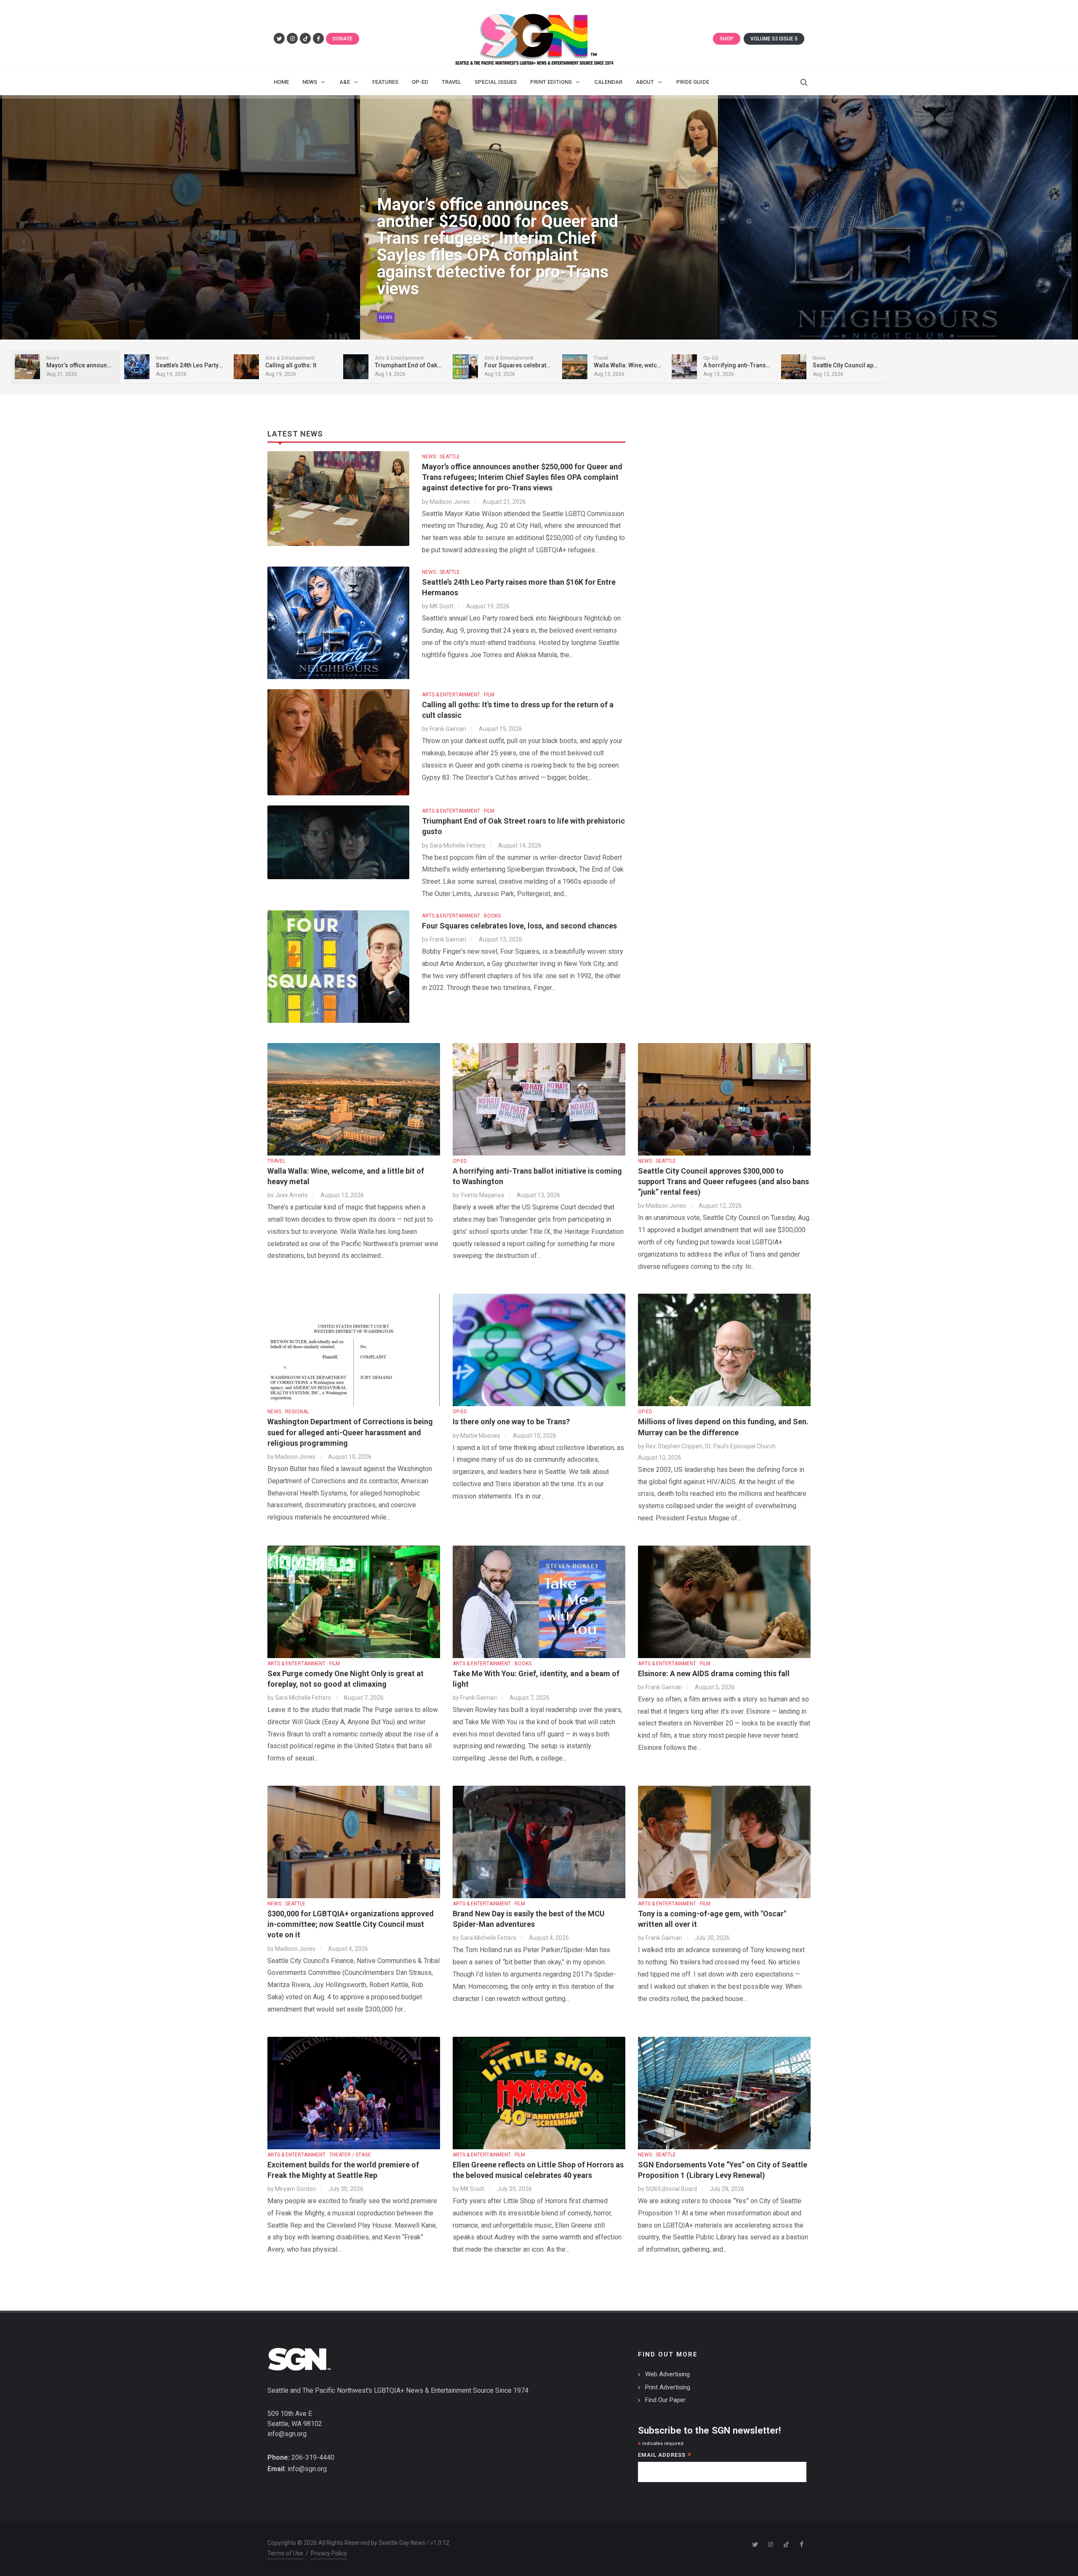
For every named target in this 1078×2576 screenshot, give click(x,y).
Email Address (665, 2456)
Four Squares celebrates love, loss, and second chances (519, 926)
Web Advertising (667, 2374)
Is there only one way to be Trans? (511, 1422)
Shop (727, 39)
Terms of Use (285, 2553)
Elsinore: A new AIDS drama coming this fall (714, 1673)
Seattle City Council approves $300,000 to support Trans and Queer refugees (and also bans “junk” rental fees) (723, 1181)
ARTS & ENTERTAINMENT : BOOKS (461, 916)
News (386, 317)
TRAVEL (276, 1161)
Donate (343, 39)
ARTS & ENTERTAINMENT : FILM (458, 695)
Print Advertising (668, 2387)
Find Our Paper (665, 2400)
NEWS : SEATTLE (441, 457)
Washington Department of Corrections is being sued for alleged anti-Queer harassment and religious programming (350, 1432)
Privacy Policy (329, 2553)
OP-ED (460, 1161)
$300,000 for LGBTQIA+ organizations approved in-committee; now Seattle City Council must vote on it (351, 1924)
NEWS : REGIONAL (288, 1412)
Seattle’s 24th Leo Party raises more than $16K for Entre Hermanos (491, 272)
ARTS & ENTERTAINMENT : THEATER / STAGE (319, 2155)
